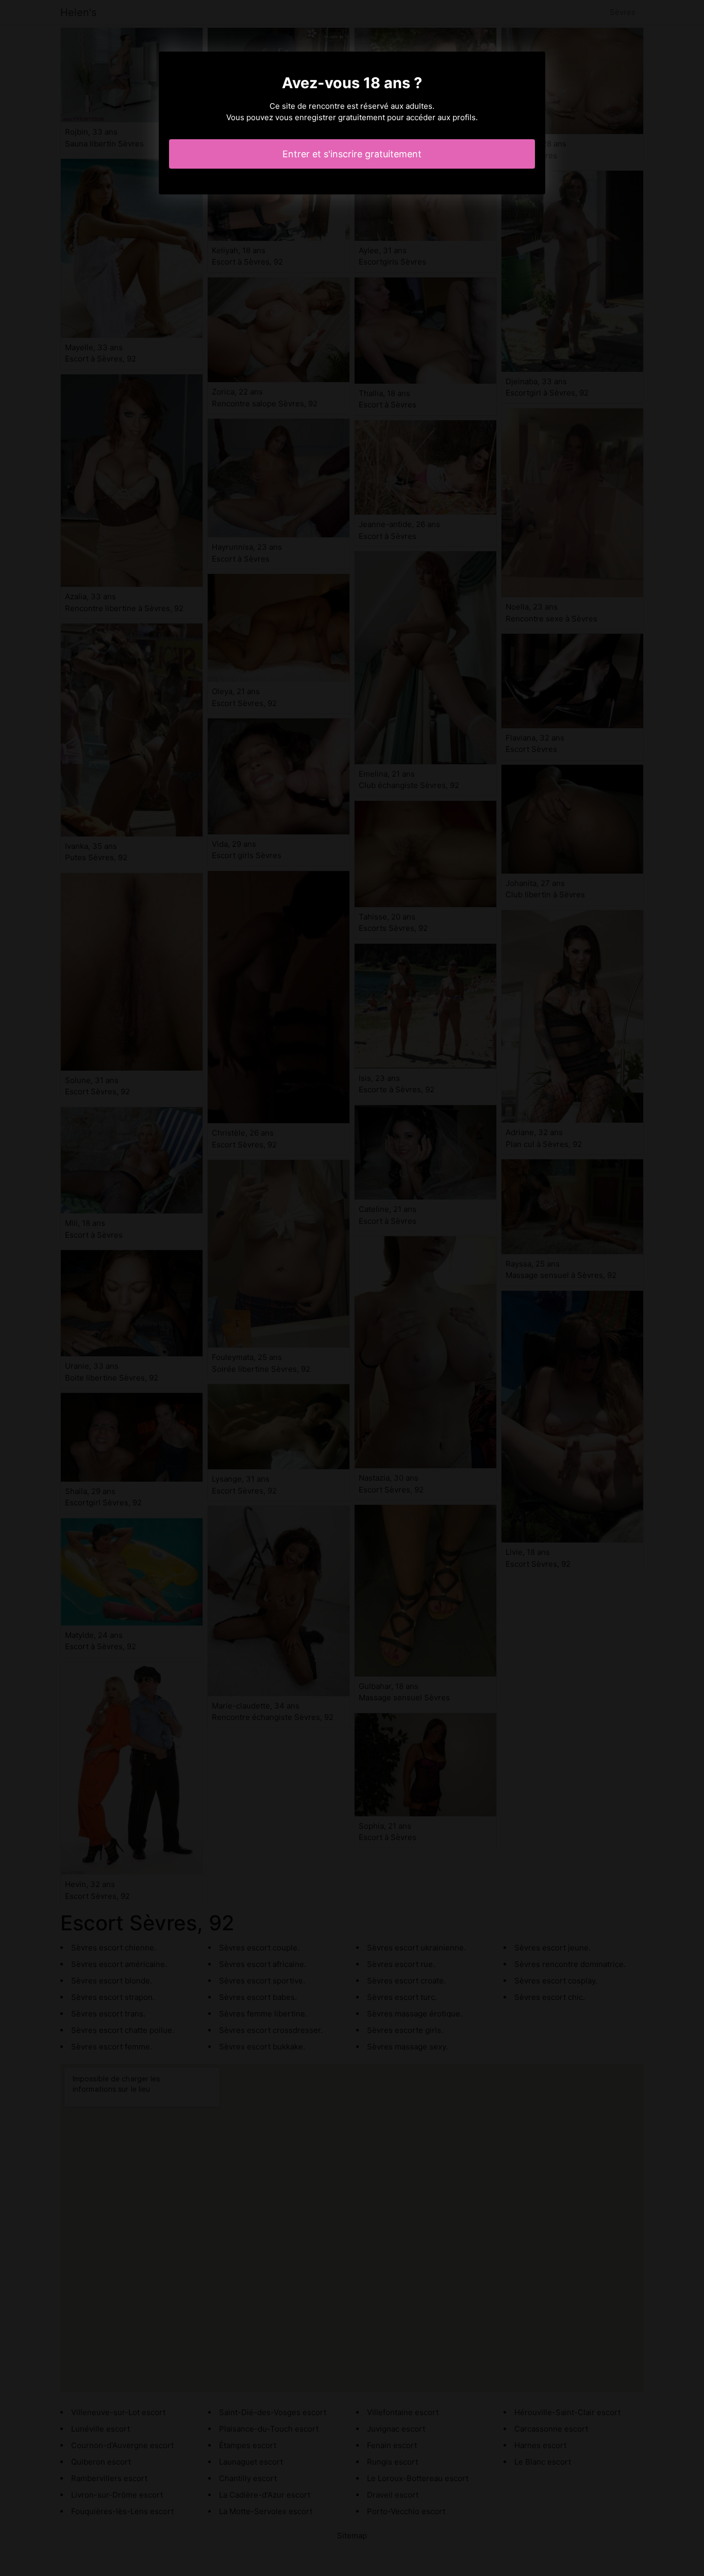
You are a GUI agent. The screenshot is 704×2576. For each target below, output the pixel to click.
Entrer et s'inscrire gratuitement (352, 154)
